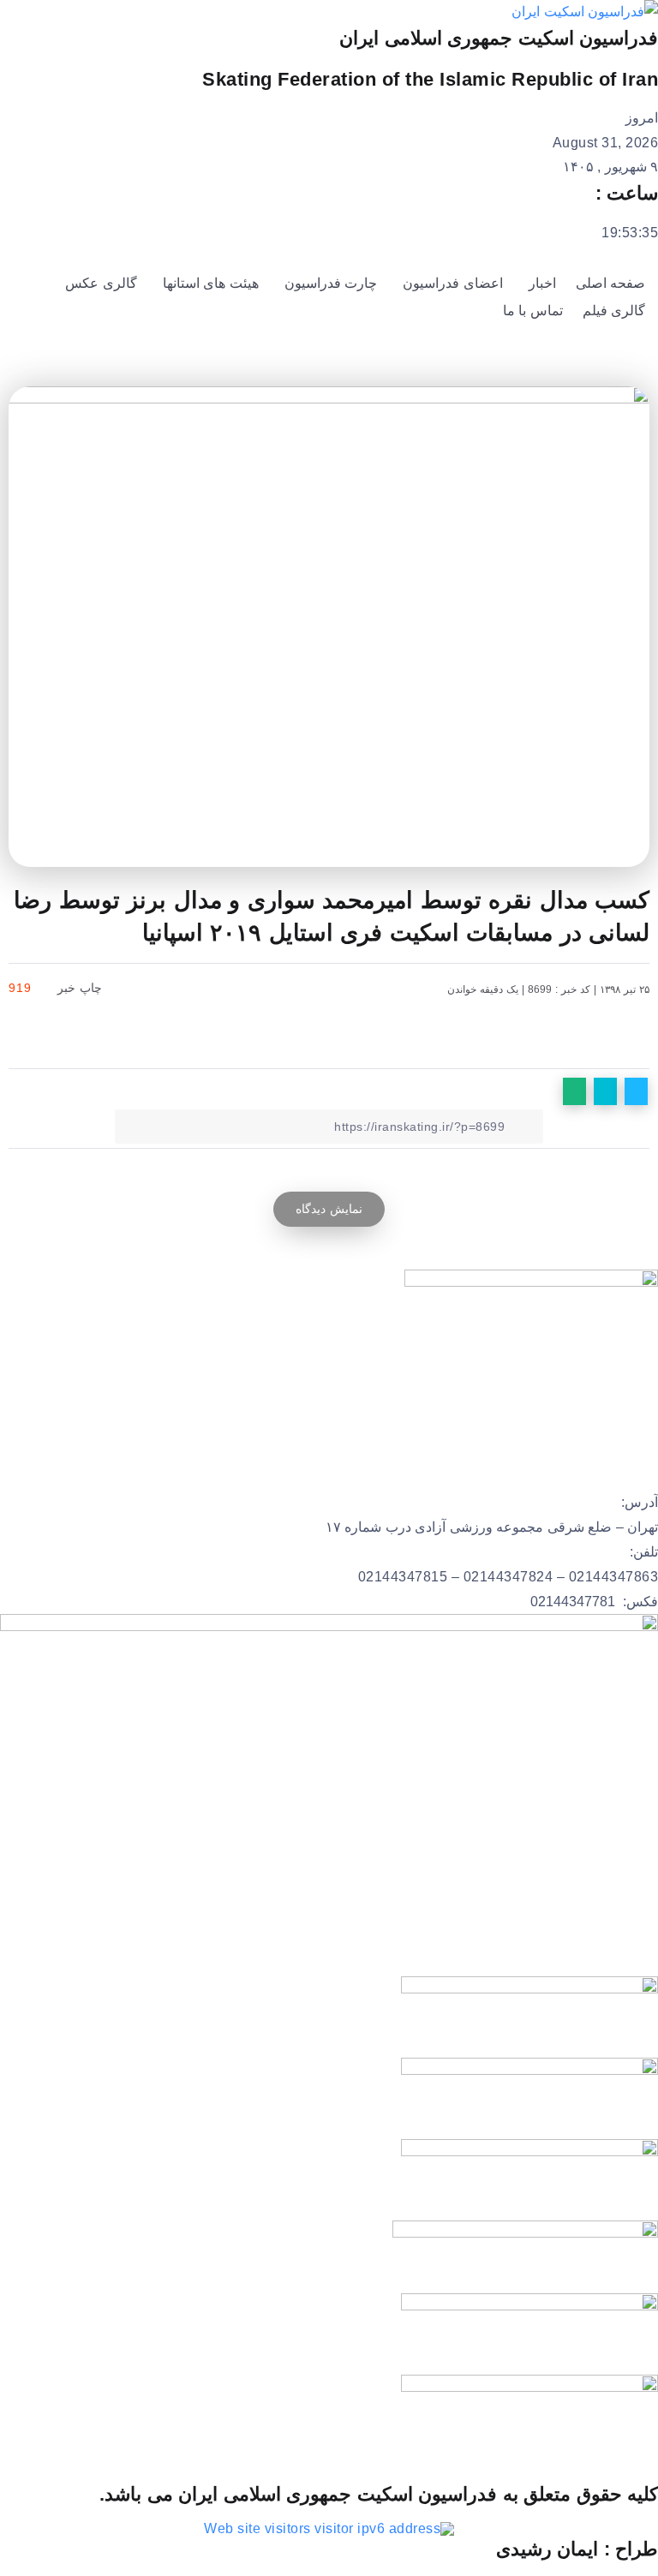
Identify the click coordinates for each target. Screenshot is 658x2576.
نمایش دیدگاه (329, 1209)
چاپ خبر (82, 988)
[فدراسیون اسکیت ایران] (585, 12)
